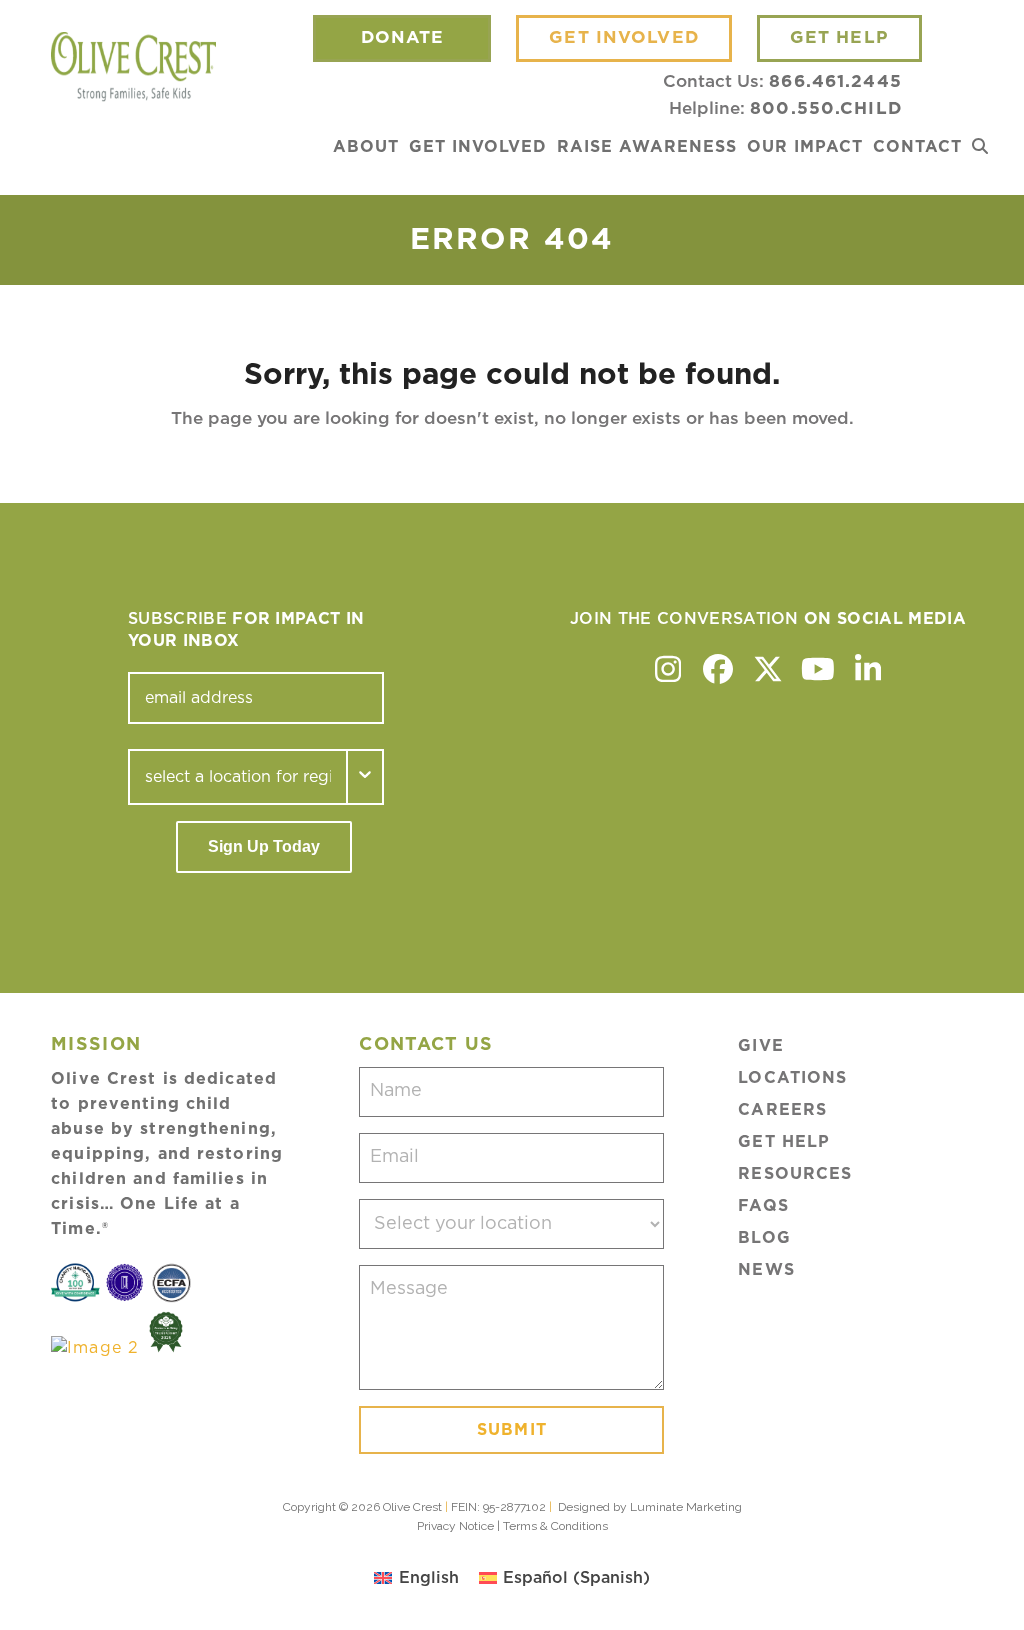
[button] (980, 147)
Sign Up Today (264, 846)
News (766, 1270)
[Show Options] (366, 777)
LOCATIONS (792, 1078)
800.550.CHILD (826, 108)
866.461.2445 (835, 81)
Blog (764, 1238)
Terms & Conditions (555, 1526)
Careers (782, 1110)
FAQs (763, 1206)
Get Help (784, 1142)
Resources (795, 1174)
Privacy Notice (455, 1526)
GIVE (760, 1046)
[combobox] (238, 777)
